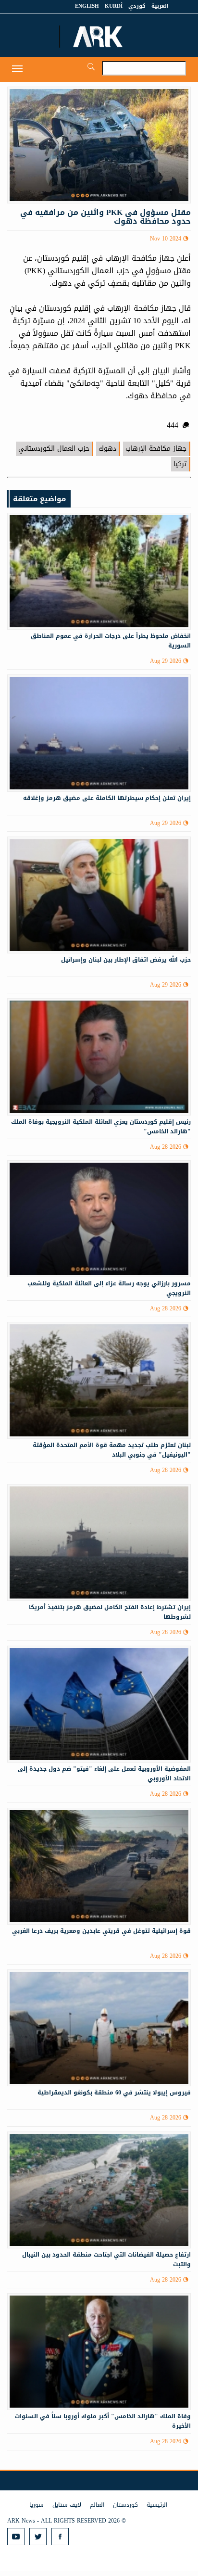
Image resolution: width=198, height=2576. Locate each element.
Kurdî (114, 6)
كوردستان (125, 2505)
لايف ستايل (67, 2505)
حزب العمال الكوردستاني (54, 449)
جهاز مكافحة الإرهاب (156, 449)
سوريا (37, 2505)
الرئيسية (157, 2505)
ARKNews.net (99, 37)
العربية (160, 6)
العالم (97, 2505)
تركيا (180, 464)
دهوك (107, 449)
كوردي (137, 6)
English (87, 6)
